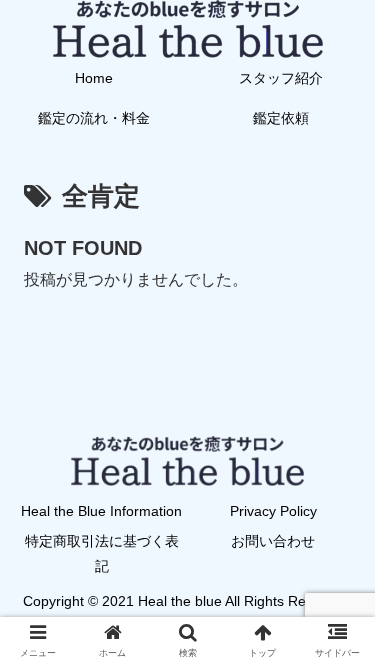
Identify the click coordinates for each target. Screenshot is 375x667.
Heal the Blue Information (101, 511)
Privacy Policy (273, 511)
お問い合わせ (273, 541)
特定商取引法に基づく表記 (102, 553)
